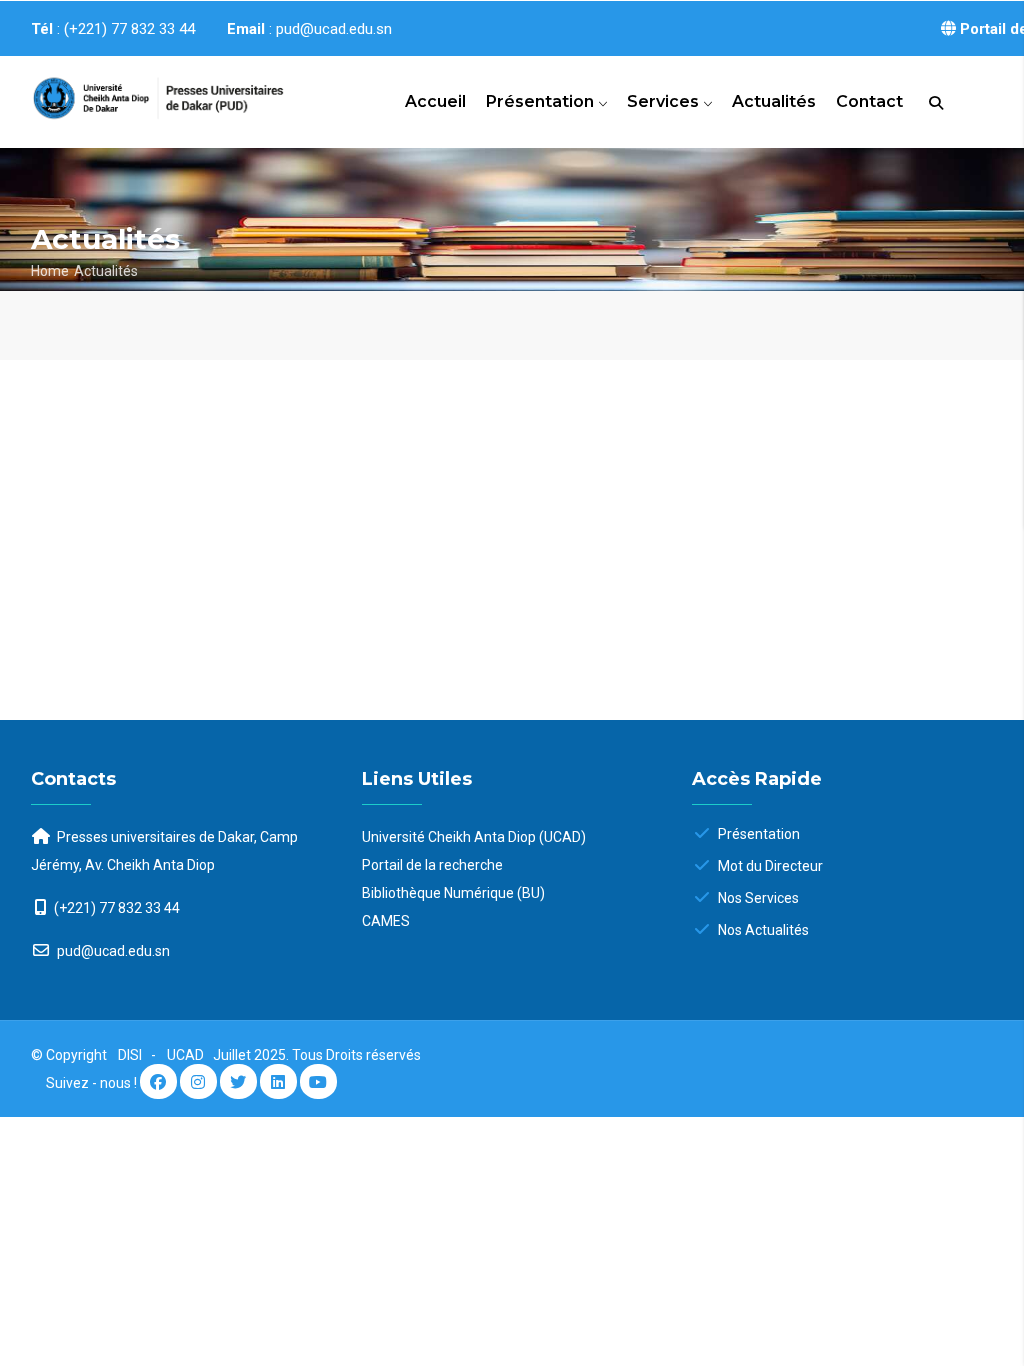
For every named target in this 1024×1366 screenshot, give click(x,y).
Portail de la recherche (432, 865)
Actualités (774, 101)
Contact (869, 101)
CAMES (386, 921)
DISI (130, 1055)
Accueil (435, 101)
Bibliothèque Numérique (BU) (453, 893)
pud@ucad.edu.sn (112, 951)
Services (665, 101)
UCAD (187, 1055)
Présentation (542, 101)
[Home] (140, 94)
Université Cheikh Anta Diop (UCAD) (474, 837)
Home (50, 271)
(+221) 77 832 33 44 (117, 908)
